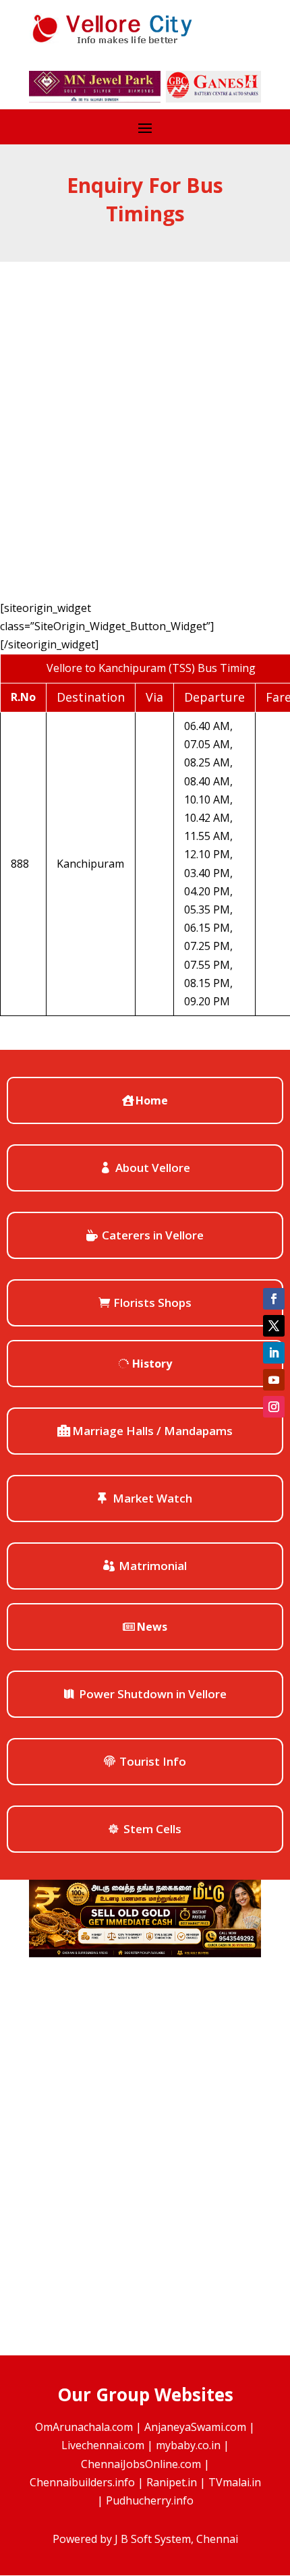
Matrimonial (153, 1566)
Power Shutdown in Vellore (153, 1694)
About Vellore (153, 1168)
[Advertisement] (145, 414)
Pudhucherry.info (150, 2500)
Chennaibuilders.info (82, 2482)
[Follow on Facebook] (274, 1299)
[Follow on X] (274, 1326)
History (152, 1364)
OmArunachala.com (84, 2427)
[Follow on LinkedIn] (274, 1353)
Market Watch (152, 1498)
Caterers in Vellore (153, 1235)
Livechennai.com (103, 2445)
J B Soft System (153, 2539)
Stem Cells (152, 1829)
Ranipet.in (172, 2482)
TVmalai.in (235, 2482)
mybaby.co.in (188, 2445)
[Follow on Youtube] (274, 1380)
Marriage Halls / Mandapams (152, 1431)
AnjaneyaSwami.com (195, 2427)
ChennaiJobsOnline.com (141, 2464)
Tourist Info (153, 1761)
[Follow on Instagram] (274, 1407)
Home (152, 1100)
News (152, 1627)
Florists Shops (152, 1303)
